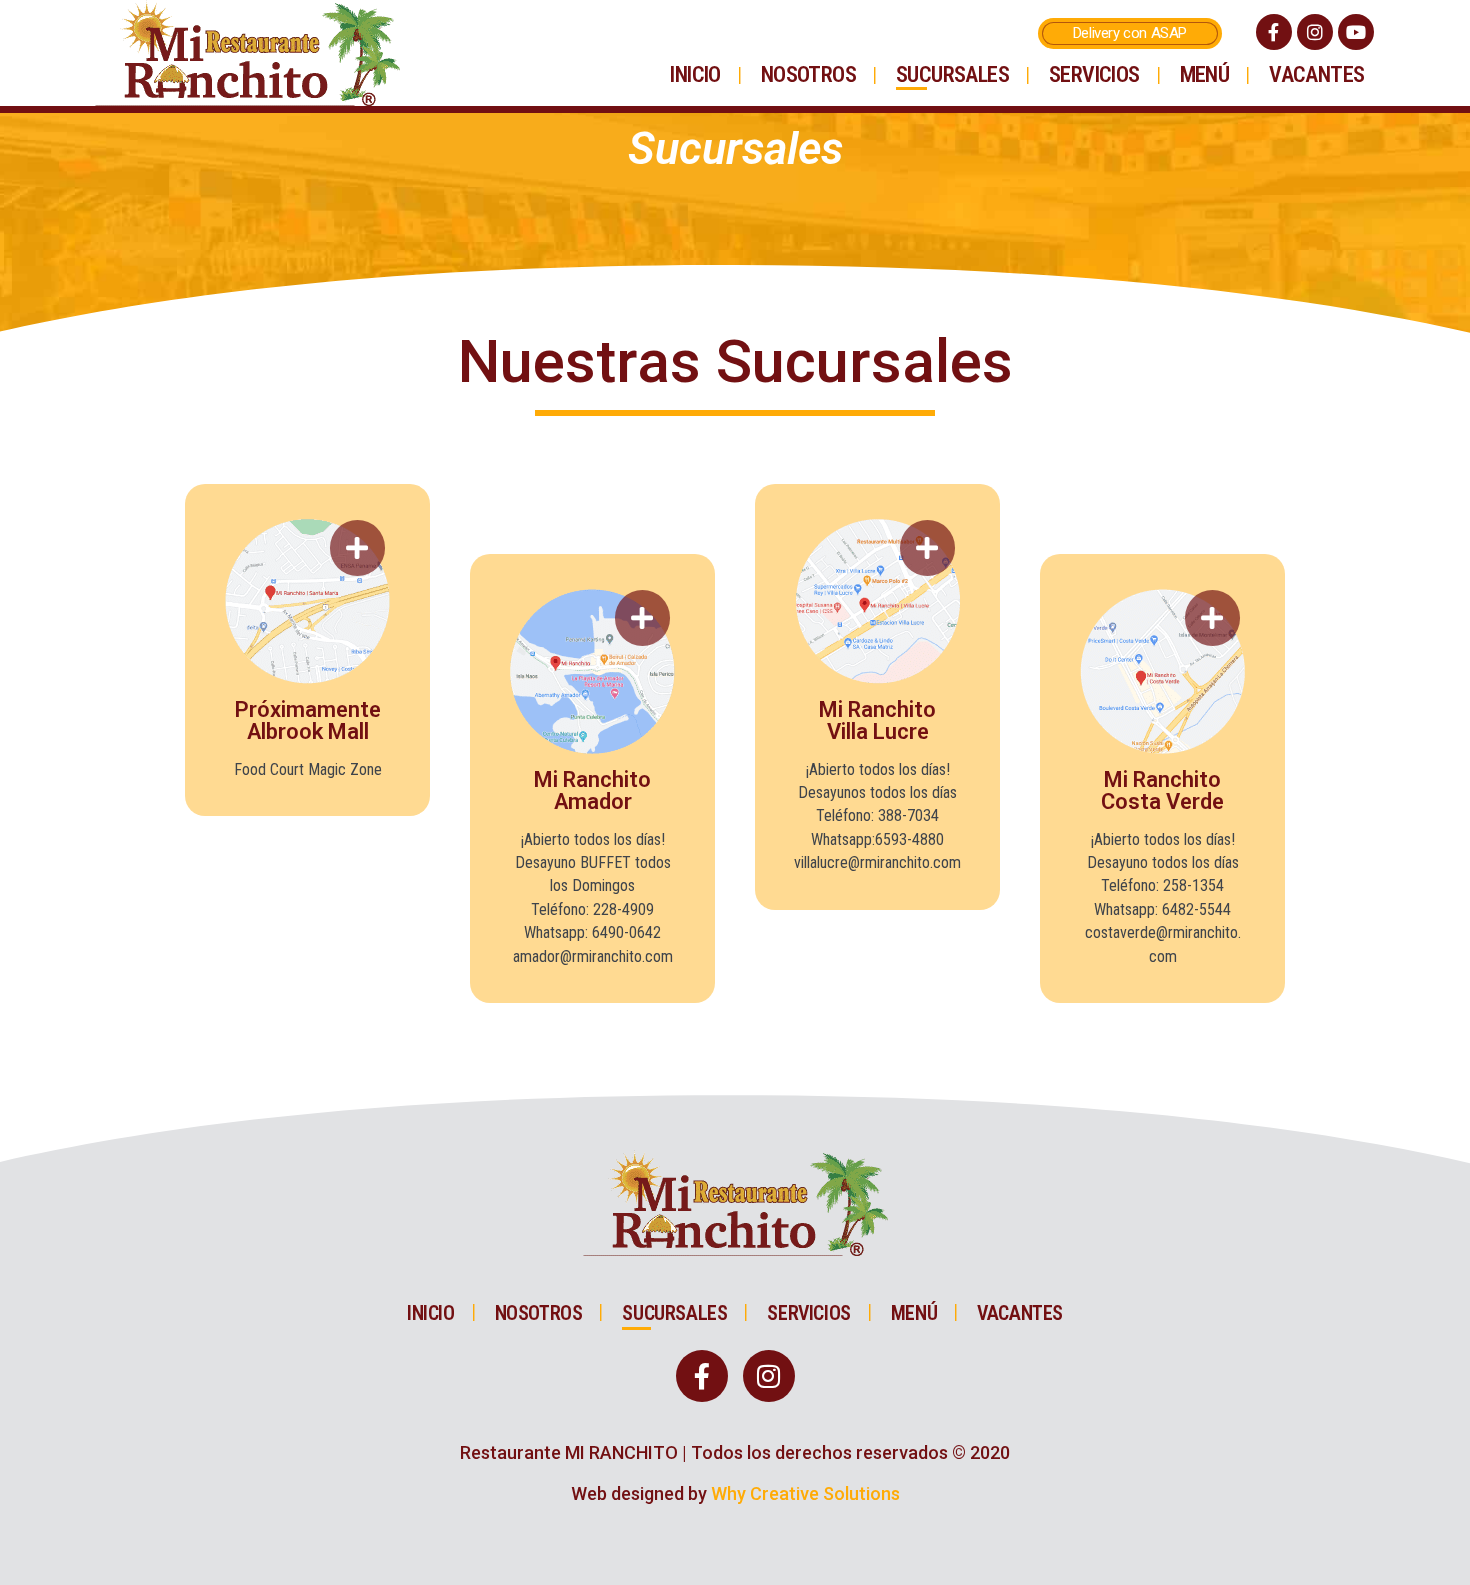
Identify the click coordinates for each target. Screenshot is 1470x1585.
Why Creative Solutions (805, 1493)
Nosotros (808, 74)
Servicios (1094, 74)
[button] (1130, 33)
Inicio (695, 74)
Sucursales (952, 74)
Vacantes (1316, 74)
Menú (1205, 74)
